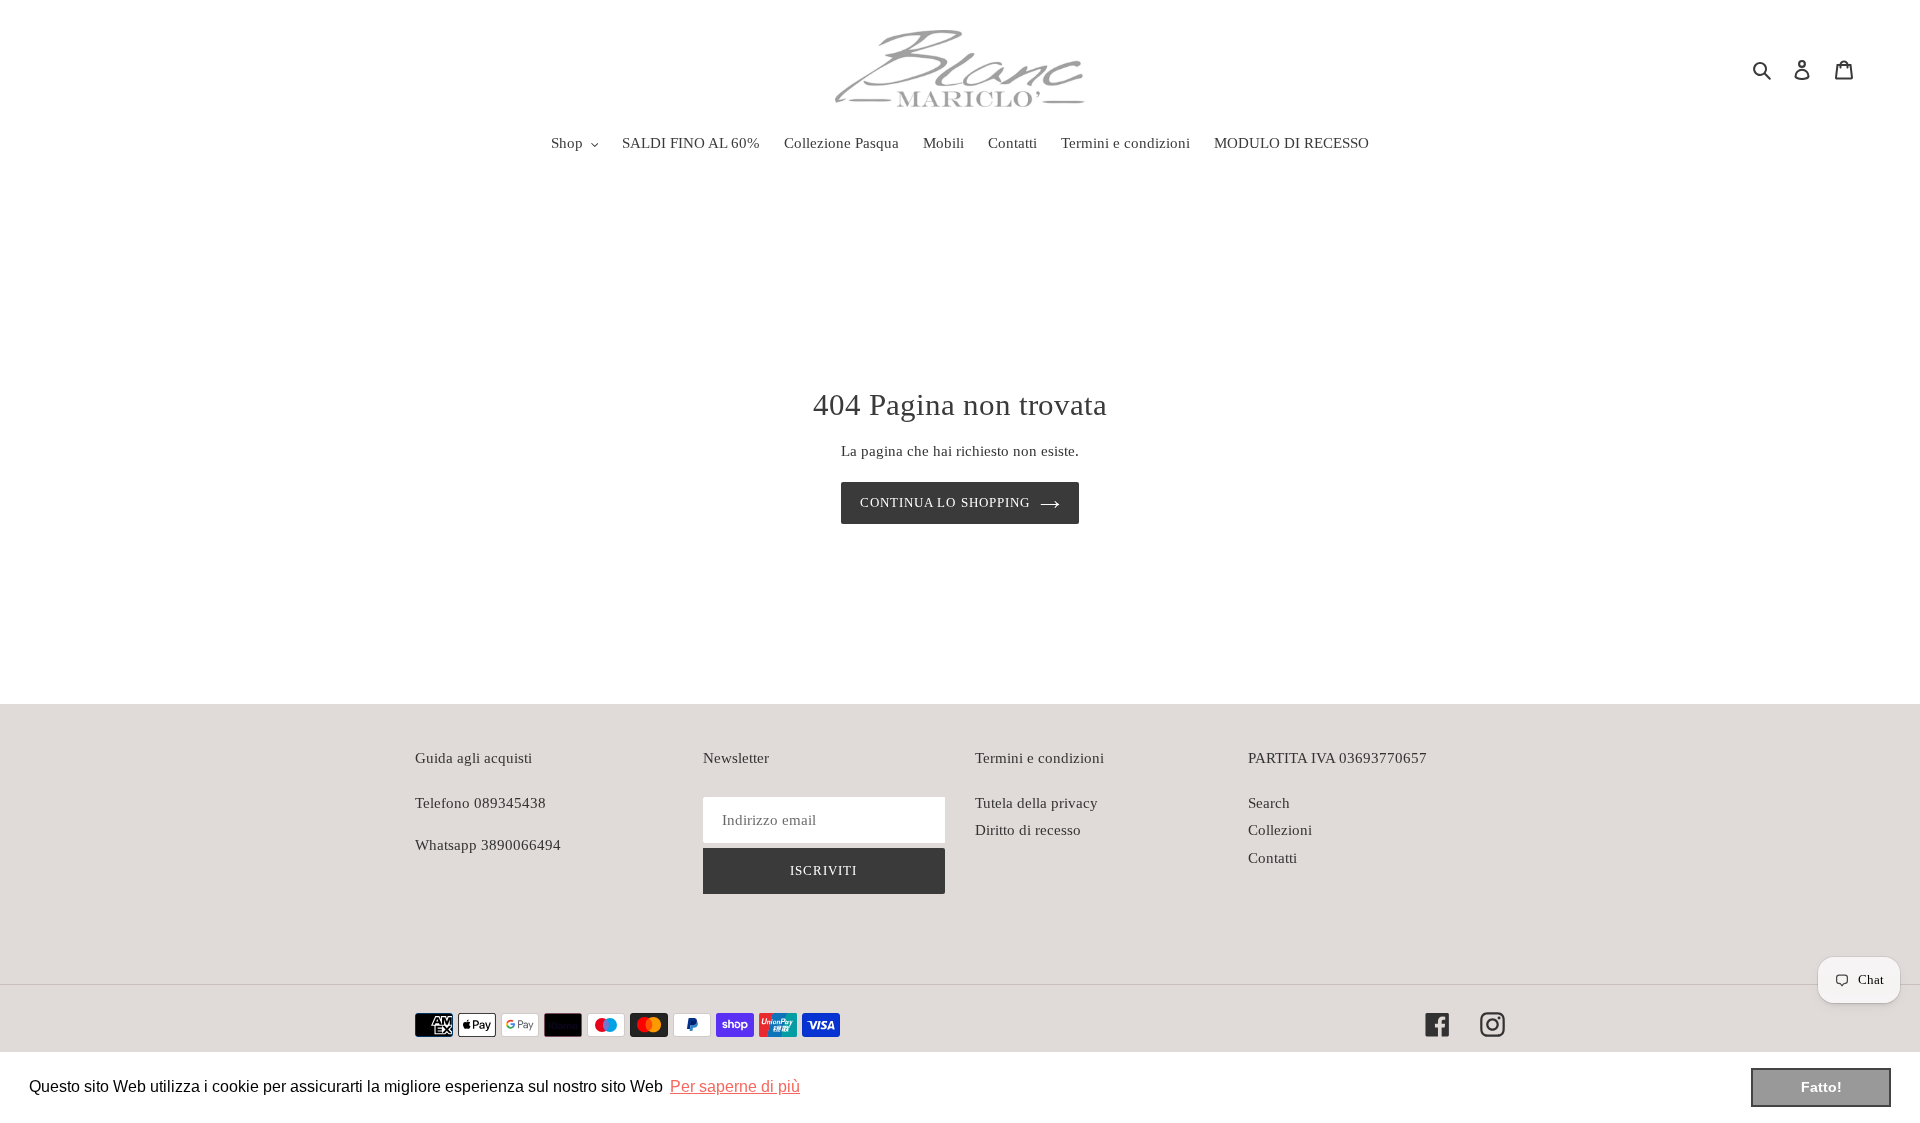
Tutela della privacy (1036, 803)
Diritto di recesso (1028, 830)
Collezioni (1280, 830)
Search (1269, 803)
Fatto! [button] (1821, 1087)
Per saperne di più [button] (735, 1086)
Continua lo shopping (945, 502)
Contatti (1272, 858)
